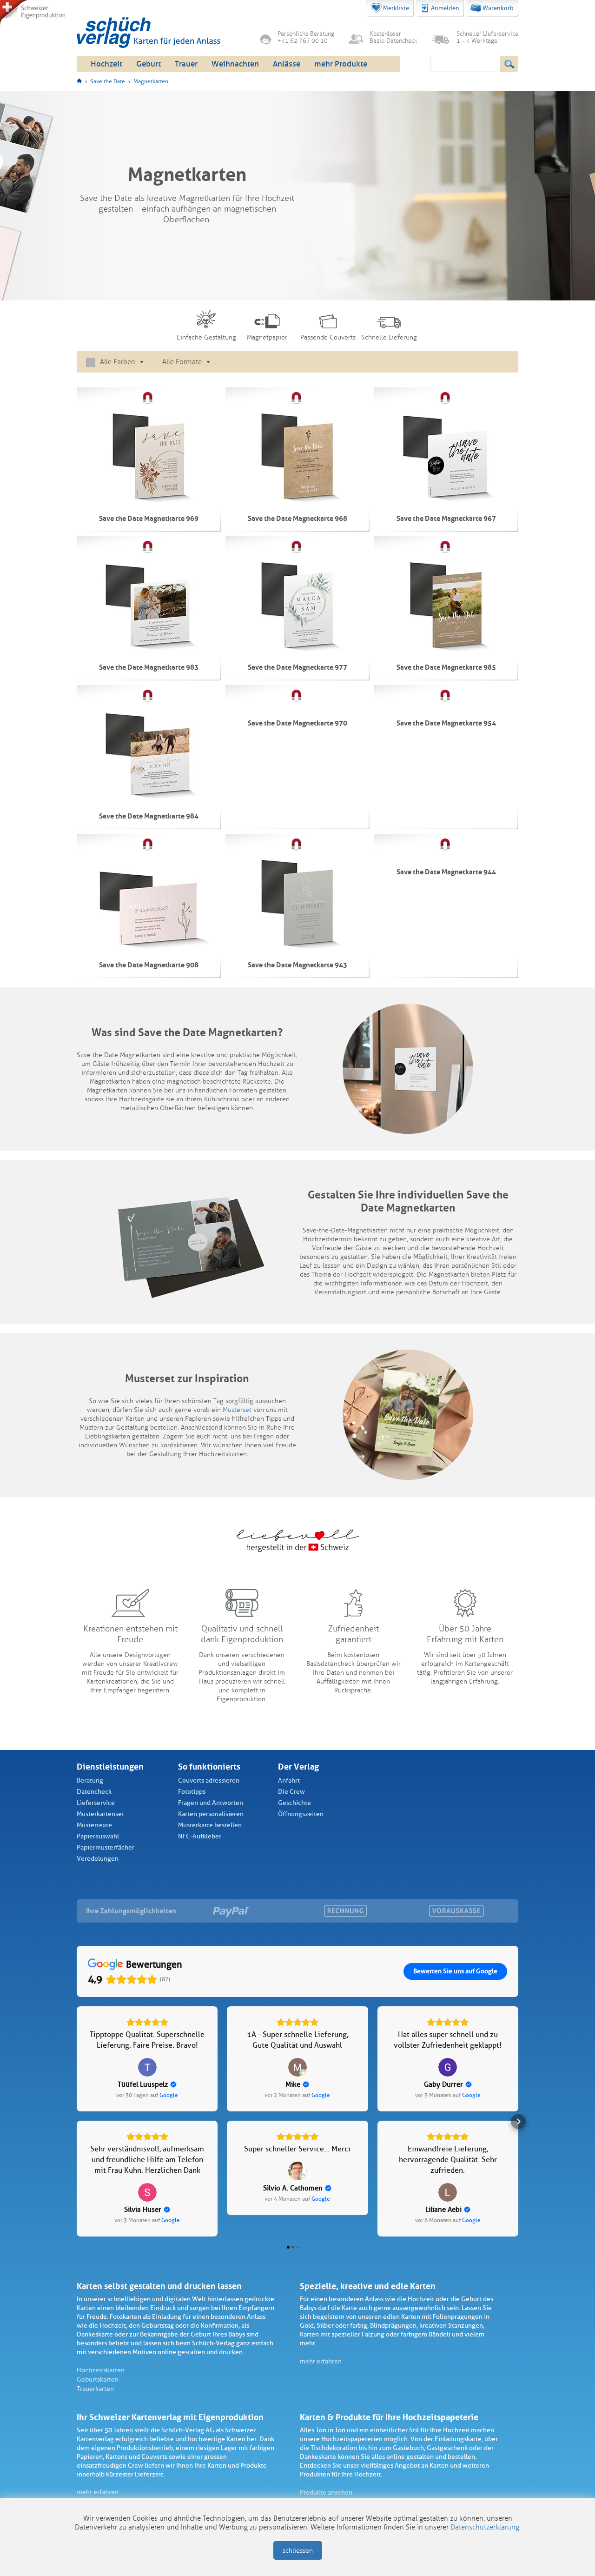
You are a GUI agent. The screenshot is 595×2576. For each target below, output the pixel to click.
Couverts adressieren (209, 1781)
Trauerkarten (95, 2389)
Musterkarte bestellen (210, 1825)
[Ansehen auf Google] (147, 2067)
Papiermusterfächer (106, 1847)
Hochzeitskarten (101, 2370)
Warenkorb (498, 8)
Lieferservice (96, 1803)
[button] (77, 2122)
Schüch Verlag (149, 33)
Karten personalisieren (211, 1814)
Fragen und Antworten (211, 1803)
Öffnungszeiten (301, 1814)
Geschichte (294, 1803)
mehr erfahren (321, 2361)
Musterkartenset (100, 1814)
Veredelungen (98, 1859)
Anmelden (445, 8)
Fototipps (192, 1792)
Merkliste (396, 8)
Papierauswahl (98, 1836)
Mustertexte (94, 1825)
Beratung (90, 1781)
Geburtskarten (98, 2380)
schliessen (298, 2551)
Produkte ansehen (326, 2493)
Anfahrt (289, 1781)
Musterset (237, 1410)
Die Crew (291, 1792)
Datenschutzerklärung (485, 2527)
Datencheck (94, 1792)
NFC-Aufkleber (200, 1836)
